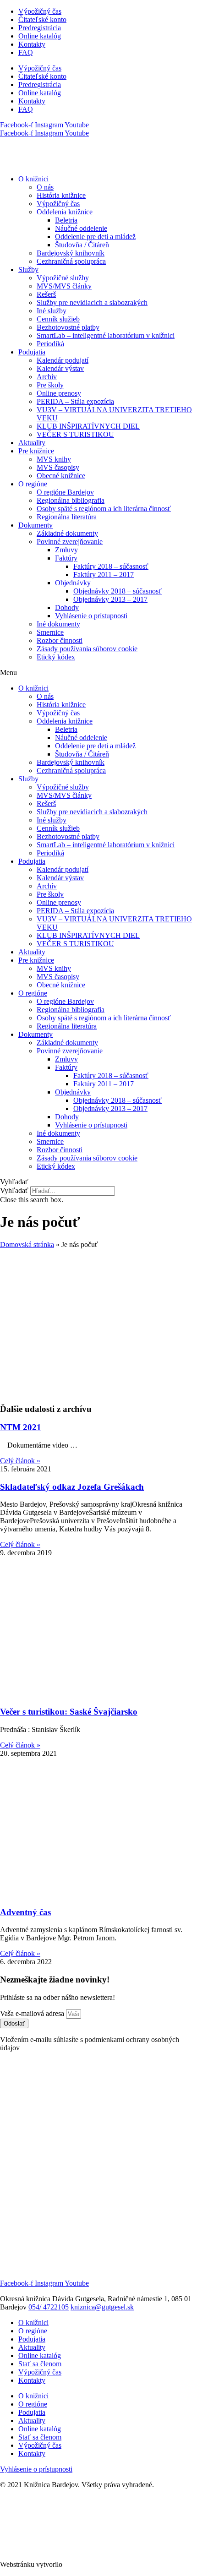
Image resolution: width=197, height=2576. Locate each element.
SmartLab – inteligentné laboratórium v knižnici (106, 335)
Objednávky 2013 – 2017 (110, 599)
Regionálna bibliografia (71, 500)
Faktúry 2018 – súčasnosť (111, 566)
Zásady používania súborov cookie (87, 649)
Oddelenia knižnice (65, 212)
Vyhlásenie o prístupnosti (91, 616)
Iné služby (52, 311)
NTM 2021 (21, 1427)
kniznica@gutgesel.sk (102, 2307)
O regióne (33, 484)
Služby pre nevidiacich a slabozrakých (92, 302)
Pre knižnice (36, 451)
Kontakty (32, 44)
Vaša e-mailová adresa (33, 2013)
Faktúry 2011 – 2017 (104, 575)
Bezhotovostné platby (68, 327)
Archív (47, 377)
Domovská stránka (27, 1244)
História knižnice (61, 195)
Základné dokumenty (67, 533)
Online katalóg (40, 36)
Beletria (66, 220)
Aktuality (32, 443)
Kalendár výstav (60, 368)
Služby (28, 270)
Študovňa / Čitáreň (82, 245)
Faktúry (66, 558)
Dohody (67, 607)
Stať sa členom (40, 2364)
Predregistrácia (40, 28)
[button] (98, 673)
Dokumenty (36, 525)
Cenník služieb (58, 319)
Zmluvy (66, 550)
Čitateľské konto (42, 19)
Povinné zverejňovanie (70, 542)
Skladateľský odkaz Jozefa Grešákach (72, 1487)
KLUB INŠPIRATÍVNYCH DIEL (88, 426)
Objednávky (73, 583)
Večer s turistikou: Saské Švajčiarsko (69, 1712)
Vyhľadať (14, 1190)
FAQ (26, 52)
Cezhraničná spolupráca (71, 261)
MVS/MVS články (64, 286)
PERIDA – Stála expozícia (75, 401)
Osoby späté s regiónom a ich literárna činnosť (104, 509)
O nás (45, 187)
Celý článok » (20, 1461)
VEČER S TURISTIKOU (75, 434)
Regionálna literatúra (67, 517)
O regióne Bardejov (65, 492)
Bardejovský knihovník (71, 253)
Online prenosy (59, 393)
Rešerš (46, 294)
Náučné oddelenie (81, 228)
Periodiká (50, 344)
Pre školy (50, 385)
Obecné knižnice (61, 476)
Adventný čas (25, 1912)
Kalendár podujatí (63, 360)
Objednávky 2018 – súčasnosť (118, 591)
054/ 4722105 (49, 2307)
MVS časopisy (58, 467)
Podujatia (32, 352)
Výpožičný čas (40, 11)
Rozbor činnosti (60, 640)
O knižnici (33, 179)
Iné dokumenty (58, 624)
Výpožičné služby (63, 278)
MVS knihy (54, 459)
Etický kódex (56, 657)
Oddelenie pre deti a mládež (95, 237)
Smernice (50, 632)
